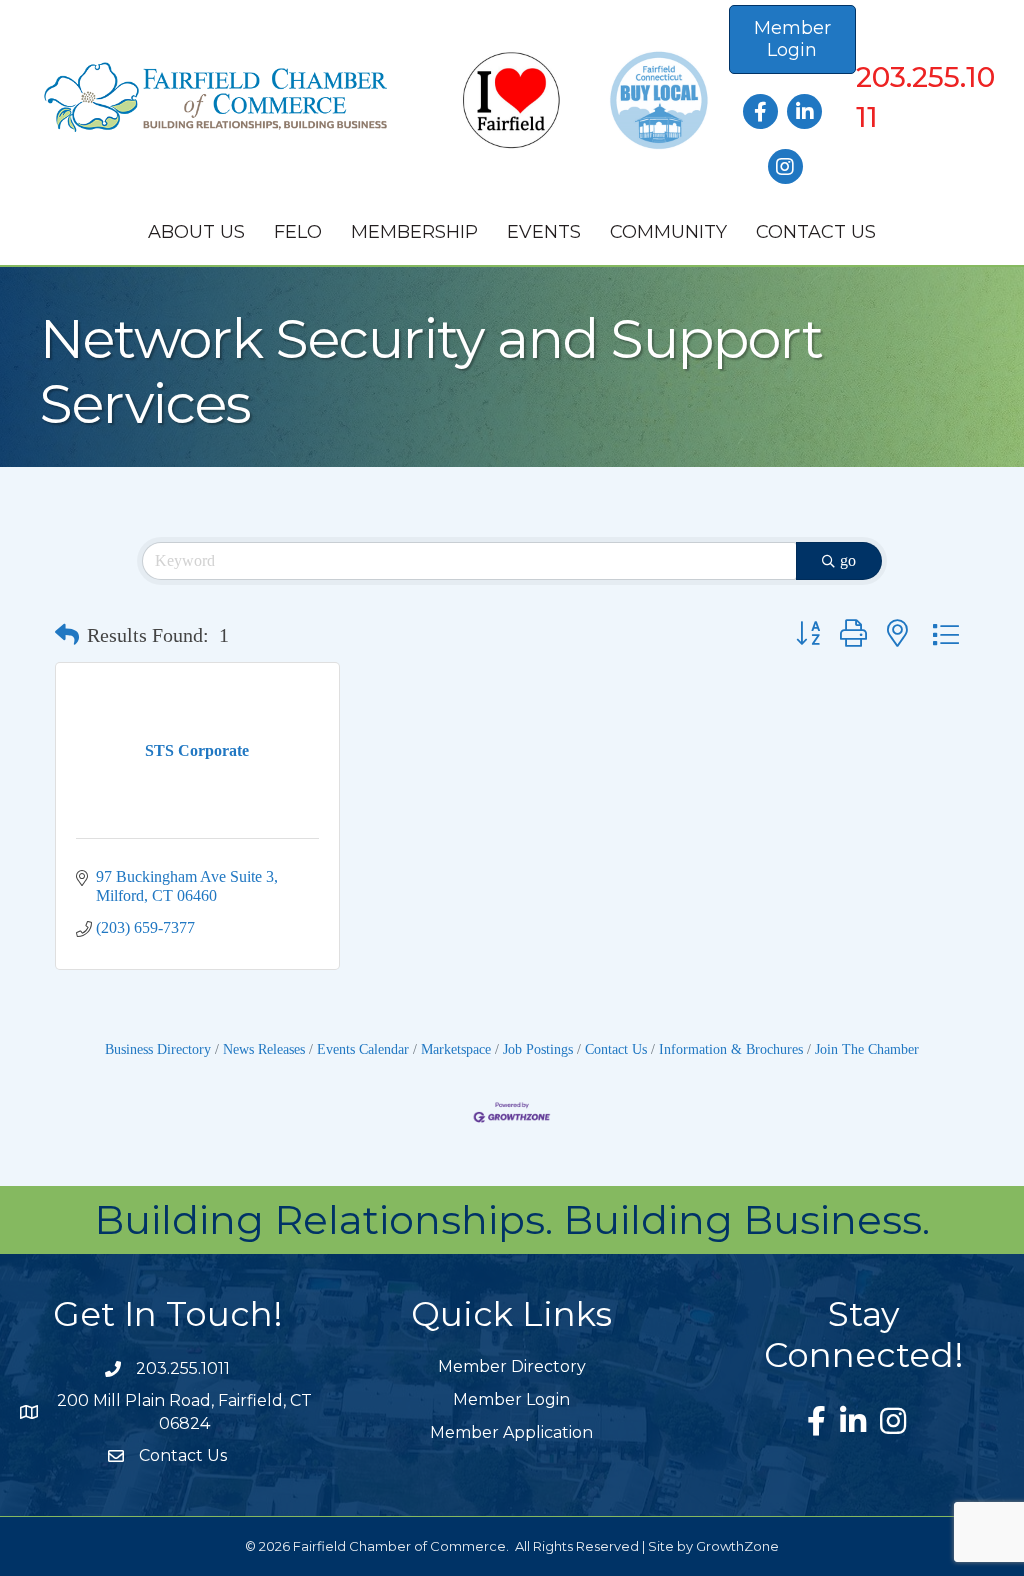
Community (668, 232)
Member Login (511, 1399)
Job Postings (538, 1049)
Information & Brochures (731, 1049)
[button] (67, 635)
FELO (298, 232)
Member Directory (512, 1366)
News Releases (264, 1049)
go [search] (848, 560)
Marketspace (456, 1049)
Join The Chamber (867, 1049)
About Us (196, 232)
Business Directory (158, 1049)
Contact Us (816, 232)
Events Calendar (363, 1049)
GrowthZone (737, 1546)
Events (544, 232)
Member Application (511, 1432)
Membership (414, 232)
